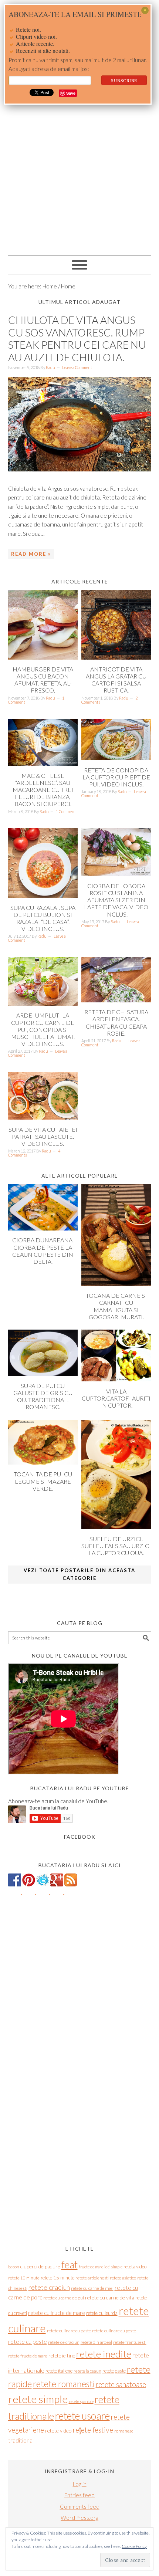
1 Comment (66, 811)
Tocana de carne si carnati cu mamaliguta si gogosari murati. (116, 1306)
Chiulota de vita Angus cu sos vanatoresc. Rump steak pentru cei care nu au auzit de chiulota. (77, 338)
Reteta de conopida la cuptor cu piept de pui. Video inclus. (116, 777)
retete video (58, 2431)
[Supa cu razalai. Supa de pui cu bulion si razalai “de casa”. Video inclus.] (43, 896)
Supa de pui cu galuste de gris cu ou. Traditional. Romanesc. (43, 1396)
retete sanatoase (121, 2384)
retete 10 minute (24, 2278)
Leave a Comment (77, 367)
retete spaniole (81, 2401)
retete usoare (82, 2416)
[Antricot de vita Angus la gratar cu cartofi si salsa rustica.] (116, 657)
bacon (14, 2267)
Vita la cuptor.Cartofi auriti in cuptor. (116, 1398)
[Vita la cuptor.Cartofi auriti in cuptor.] (116, 1379)
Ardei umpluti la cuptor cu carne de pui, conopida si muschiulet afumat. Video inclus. (43, 1029)
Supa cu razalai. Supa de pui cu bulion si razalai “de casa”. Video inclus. (43, 918)
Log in (80, 2484)
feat (70, 2265)
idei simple (113, 2267)
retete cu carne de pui (64, 2298)
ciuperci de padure (40, 2266)
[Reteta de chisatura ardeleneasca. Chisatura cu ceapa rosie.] (116, 1000)
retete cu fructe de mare (57, 2313)
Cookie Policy (134, 2546)
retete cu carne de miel (92, 2288)
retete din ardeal (96, 2342)
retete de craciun (64, 2342)
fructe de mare (91, 2267)
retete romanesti (64, 2384)
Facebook (80, 1837)
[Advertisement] (79, 168)
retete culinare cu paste (69, 2331)
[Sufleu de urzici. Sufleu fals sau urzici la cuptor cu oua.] (116, 1527)
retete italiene (59, 2371)
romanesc (124, 2431)
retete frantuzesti (130, 2342)
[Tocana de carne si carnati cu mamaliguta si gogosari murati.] (116, 1284)
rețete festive (93, 2430)
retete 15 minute (57, 2278)
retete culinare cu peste (114, 2331)
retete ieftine (62, 2356)
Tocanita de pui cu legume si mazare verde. (43, 1481)
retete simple (38, 2399)
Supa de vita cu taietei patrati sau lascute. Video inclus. (43, 1136)
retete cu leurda (102, 2313)
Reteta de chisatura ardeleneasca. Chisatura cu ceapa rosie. (116, 1023)
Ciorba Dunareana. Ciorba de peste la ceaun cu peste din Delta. (43, 1251)
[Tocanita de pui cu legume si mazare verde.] (43, 1462)
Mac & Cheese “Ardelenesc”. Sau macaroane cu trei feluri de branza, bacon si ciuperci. (43, 790)
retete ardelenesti (92, 2278)
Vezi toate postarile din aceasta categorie (79, 1574)
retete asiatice (123, 2278)
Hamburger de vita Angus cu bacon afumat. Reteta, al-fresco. (43, 680)
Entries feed (79, 2495)
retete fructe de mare (28, 2356)
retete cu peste (28, 2342)
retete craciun (49, 2287)
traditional (21, 2440)
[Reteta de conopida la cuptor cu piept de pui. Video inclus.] (116, 758)
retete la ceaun (87, 2371)
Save (71, 93)
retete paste (114, 2371)
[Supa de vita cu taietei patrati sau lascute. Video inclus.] (43, 1117)
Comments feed (80, 2506)
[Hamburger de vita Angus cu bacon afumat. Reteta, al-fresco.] (43, 657)
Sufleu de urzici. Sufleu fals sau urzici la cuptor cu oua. (116, 1546)
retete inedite (104, 2354)
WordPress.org (79, 2518)
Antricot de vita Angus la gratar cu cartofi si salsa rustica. (116, 680)
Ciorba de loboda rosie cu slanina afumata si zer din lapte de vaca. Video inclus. (116, 900)
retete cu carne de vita (110, 2297)
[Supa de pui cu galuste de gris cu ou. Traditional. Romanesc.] (43, 1374)
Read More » (31, 554)
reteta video (135, 2267)
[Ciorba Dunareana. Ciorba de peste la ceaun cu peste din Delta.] (43, 1228)
